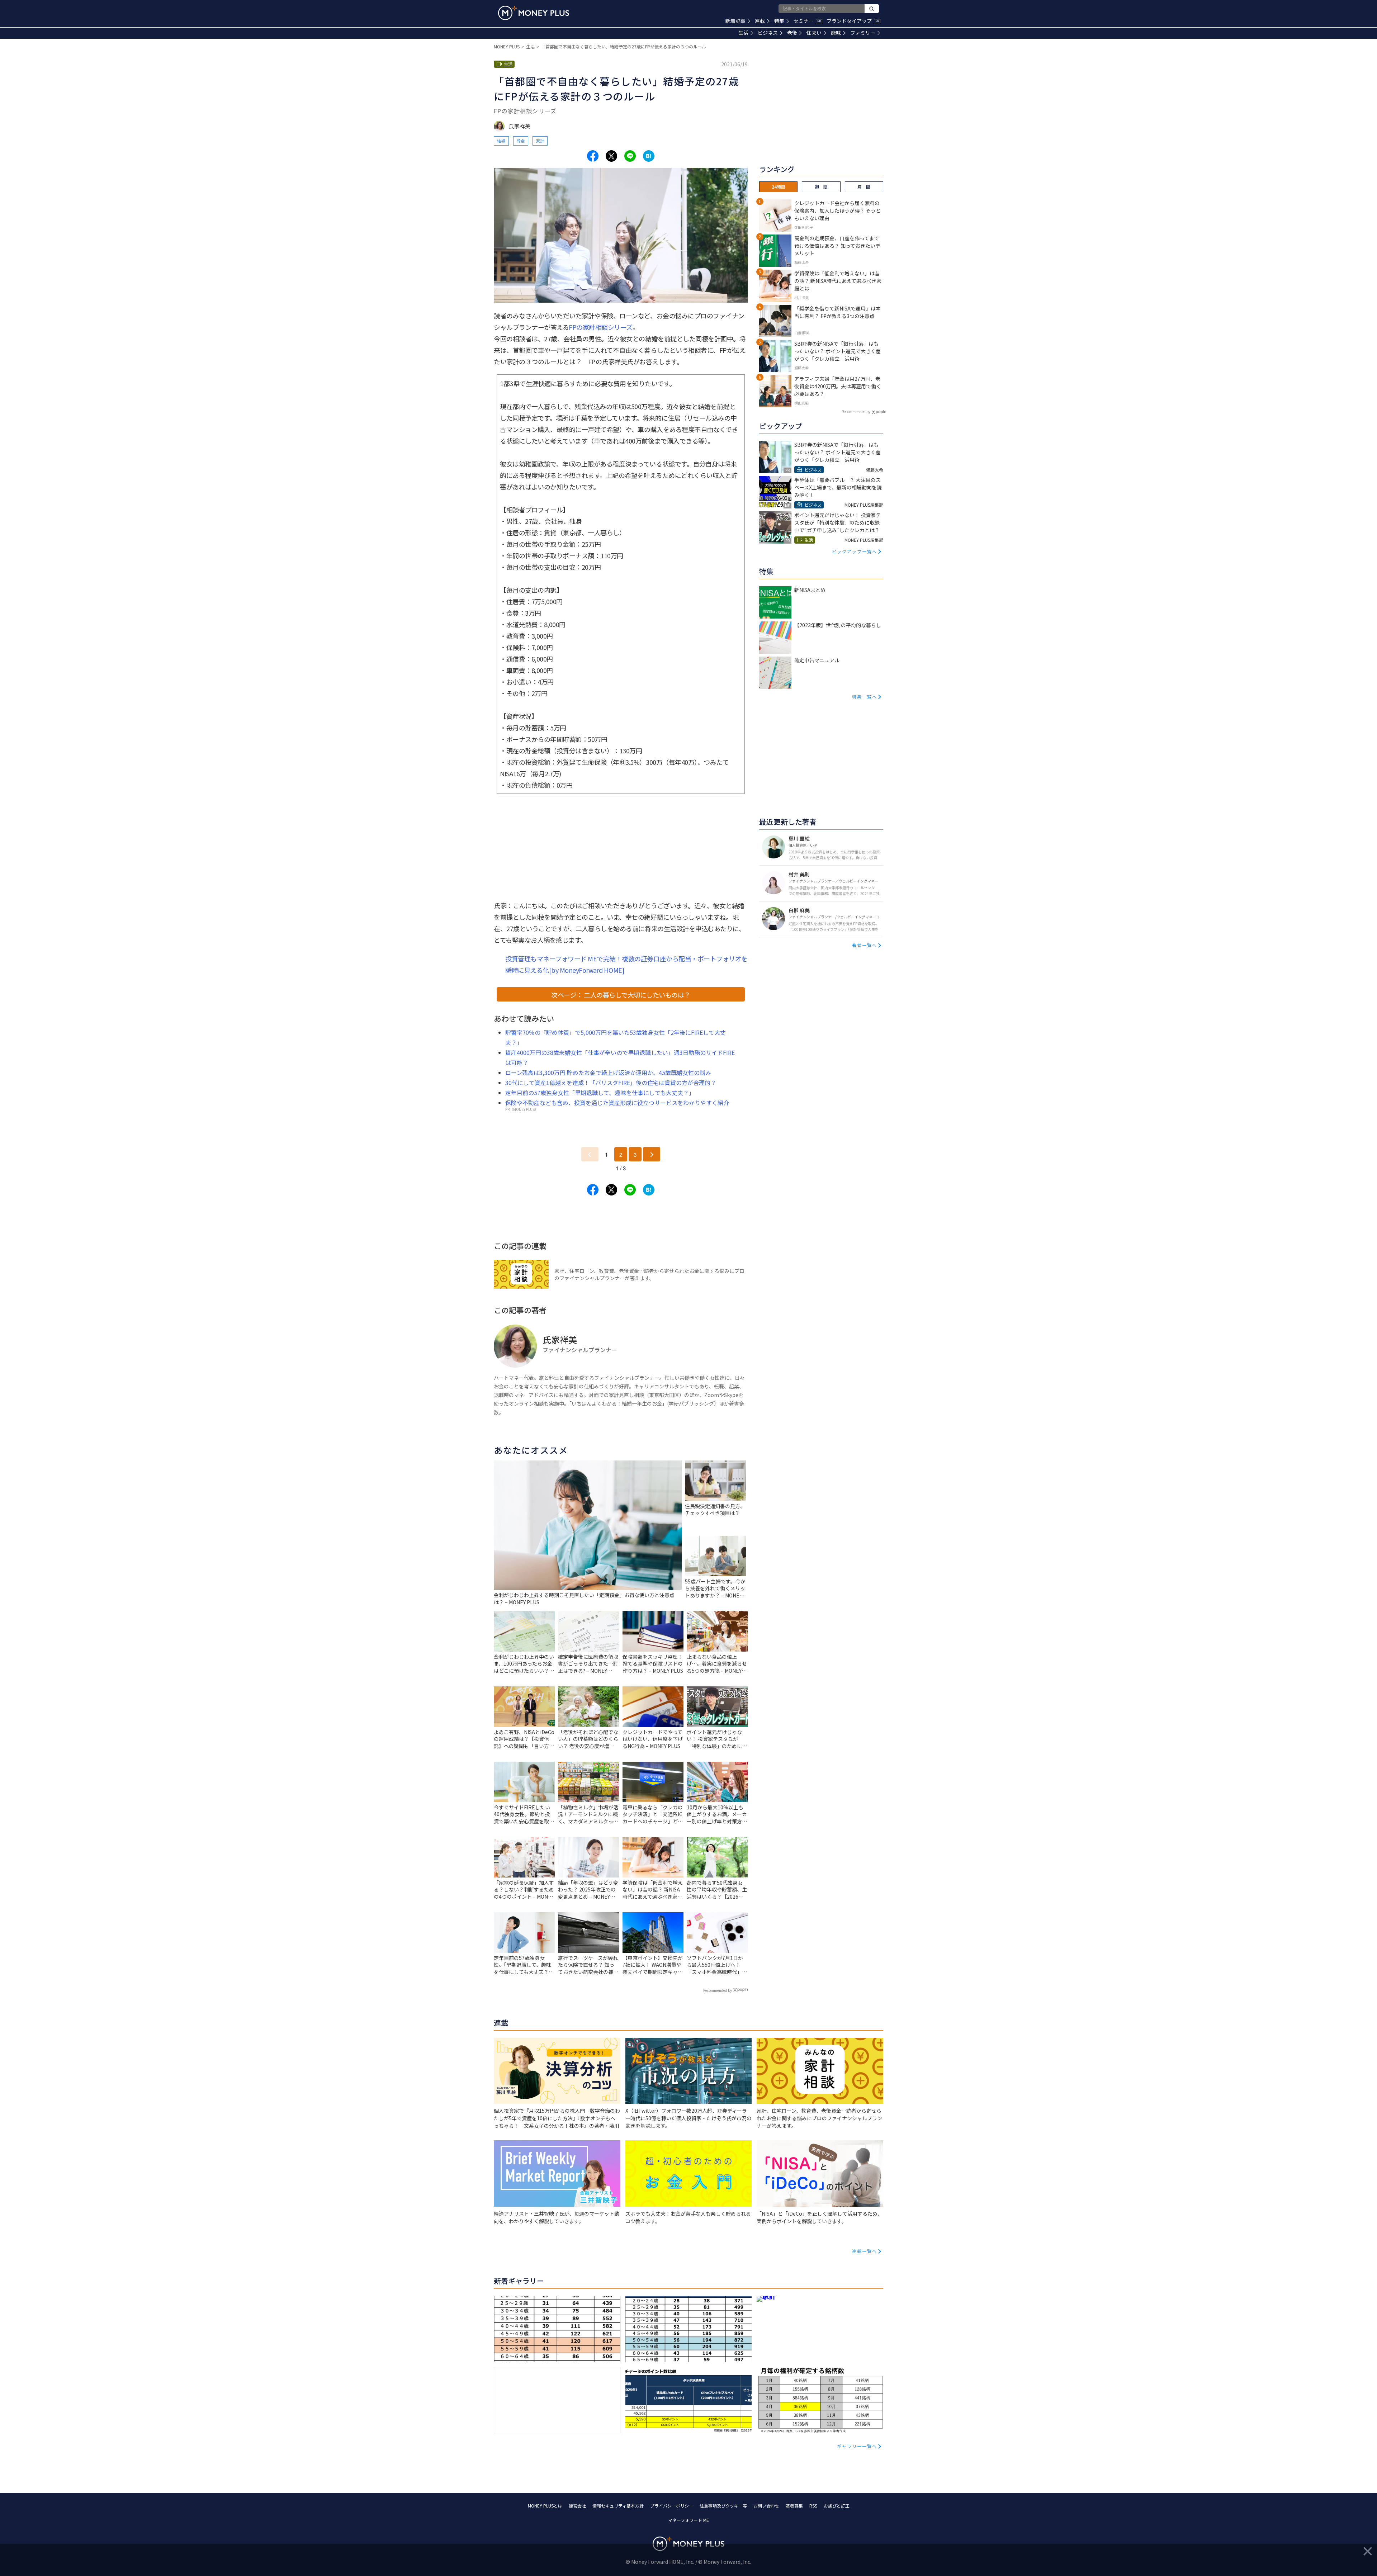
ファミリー (863, 33)
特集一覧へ (865, 697)
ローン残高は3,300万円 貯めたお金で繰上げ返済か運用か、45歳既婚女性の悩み (608, 1072)
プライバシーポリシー (672, 2506)
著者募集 (794, 2506)
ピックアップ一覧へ (855, 551)
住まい (814, 33)
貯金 (521, 141)
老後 (792, 33)
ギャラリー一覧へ (857, 2446)
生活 (743, 33)
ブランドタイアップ (853, 21)
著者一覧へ (865, 945)
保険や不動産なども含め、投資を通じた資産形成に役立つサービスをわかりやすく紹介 (617, 1103)
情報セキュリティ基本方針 (618, 2506)
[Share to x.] (611, 156)
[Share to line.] (630, 156)
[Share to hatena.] (649, 156)
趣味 (836, 33)
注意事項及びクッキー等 (723, 2506)
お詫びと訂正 (837, 2506)
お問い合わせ (766, 2506)
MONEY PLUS (507, 46)
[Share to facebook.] (593, 156)
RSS (813, 2506)
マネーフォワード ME (688, 2520)
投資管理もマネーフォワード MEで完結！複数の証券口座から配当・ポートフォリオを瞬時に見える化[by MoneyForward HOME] (626, 964)
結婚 (501, 141)
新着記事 (735, 21)
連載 (760, 21)
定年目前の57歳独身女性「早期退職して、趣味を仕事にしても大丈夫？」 (600, 1093)
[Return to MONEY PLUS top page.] (534, 13)
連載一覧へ (865, 2251)
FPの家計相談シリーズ (601, 327)
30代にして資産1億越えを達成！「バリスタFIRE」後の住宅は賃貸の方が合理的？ (611, 1083)
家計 (540, 141)
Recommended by (718, 1990)
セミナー (807, 21)
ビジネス (768, 33)
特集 (779, 21)
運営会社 (577, 2506)
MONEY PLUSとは (545, 2506)
